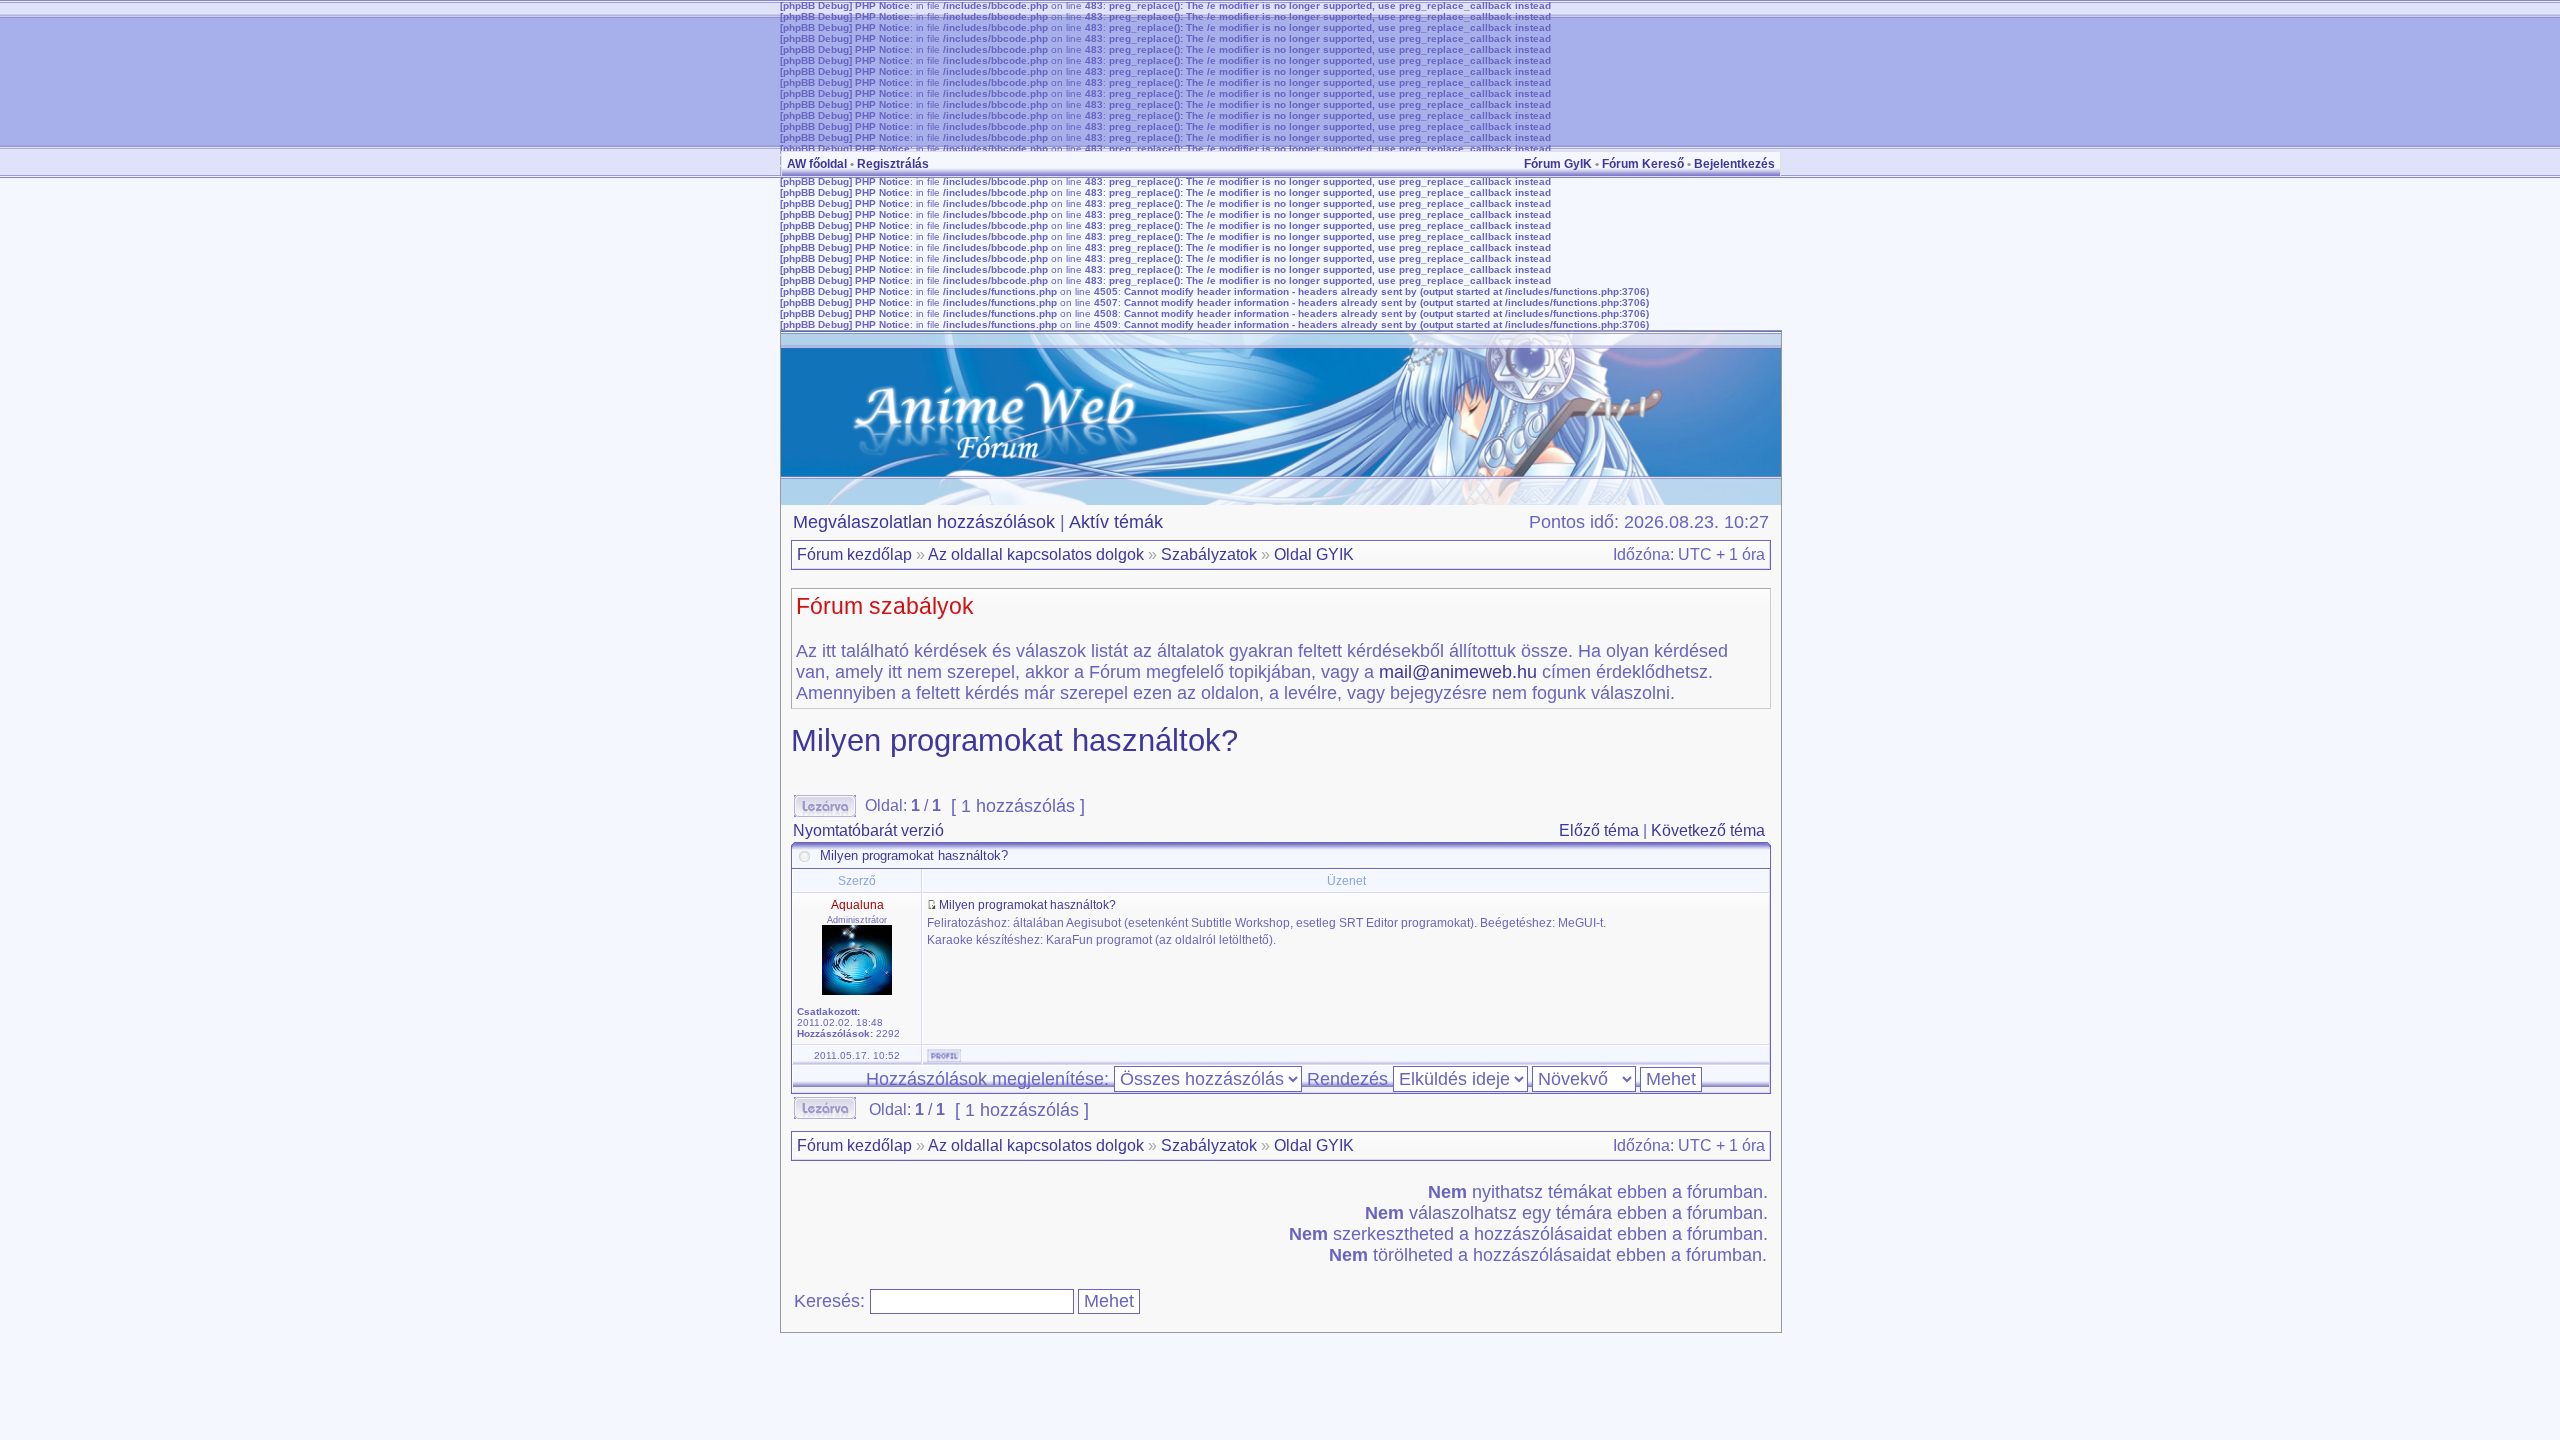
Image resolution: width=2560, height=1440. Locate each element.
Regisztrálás (893, 164)
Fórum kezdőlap (854, 554)
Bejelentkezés (1734, 164)
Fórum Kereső (1643, 164)
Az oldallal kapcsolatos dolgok (1036, 554)
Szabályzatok (1209, 554)
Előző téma (1599, 830)
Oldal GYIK (1314, 554)
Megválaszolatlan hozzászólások (924, 522)
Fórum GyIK (1558, 164)
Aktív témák (1116, 522)
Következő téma (1708, 830)
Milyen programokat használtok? (1014, 740)
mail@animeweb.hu (1458, 672)
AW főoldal (817, 164)
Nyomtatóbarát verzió (868, 830)
